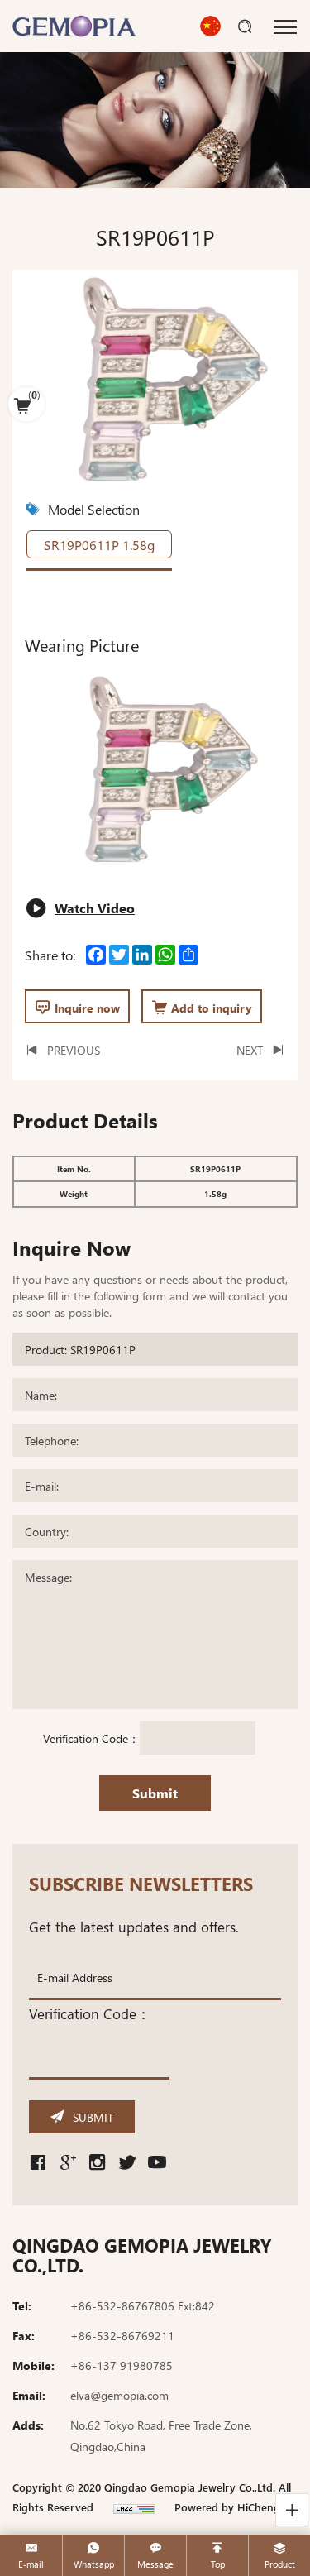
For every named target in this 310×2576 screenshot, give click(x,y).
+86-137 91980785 (122, 2365)
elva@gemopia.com (119, 2395)
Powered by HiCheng (227, 2507)
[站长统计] (134, 2507)
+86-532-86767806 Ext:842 (143, 2305)
